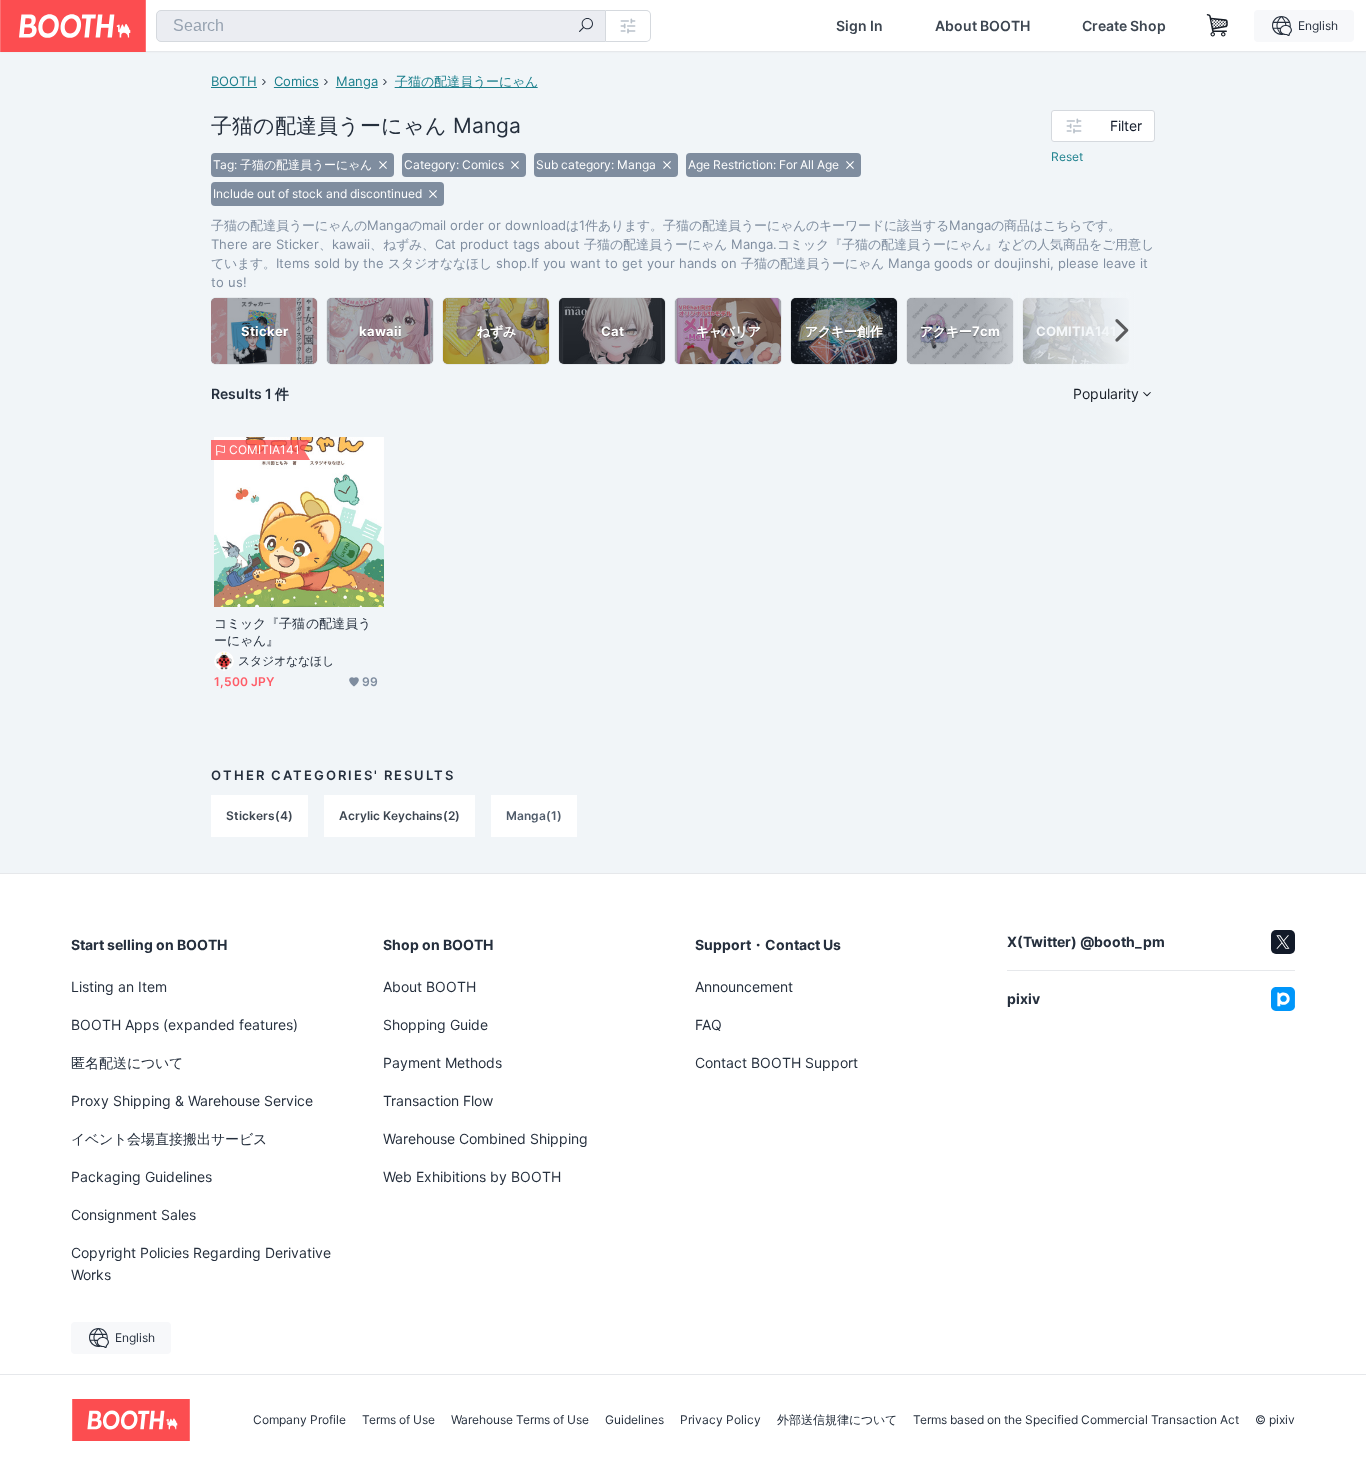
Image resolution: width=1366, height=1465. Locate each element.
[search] (586, 27)
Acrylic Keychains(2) (399, 815)
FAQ (708, 1024)
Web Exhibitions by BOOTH (472, 1176)
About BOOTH (982, 26)
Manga (357, 81)
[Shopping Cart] (1218, 26)
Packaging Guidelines (141, 1176)
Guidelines (634, 1420)
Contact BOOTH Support (776, 1062)
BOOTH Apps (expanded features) (184, 1024)
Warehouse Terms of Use (520, 1420)
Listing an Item (119, 986)
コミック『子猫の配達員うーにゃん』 (292, 631)
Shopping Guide (435, 1024)
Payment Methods (442, 1062)
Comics (296, 81)
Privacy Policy (720, 1420)
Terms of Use (398, 1420)
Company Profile (299, 1420)
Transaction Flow (438, 1100)
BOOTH (234, 81)
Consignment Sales (133, 1214)
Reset (1067, 156)
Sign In (859, 26)
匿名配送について (127, 1062)
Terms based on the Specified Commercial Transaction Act (1076, 1420)
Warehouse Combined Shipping (485, 1138)
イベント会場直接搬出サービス (169, 1138)
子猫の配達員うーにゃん (466, 81)
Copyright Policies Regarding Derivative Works (201, 1263)
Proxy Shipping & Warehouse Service (192, 1100)
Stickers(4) (259, 815)
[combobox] (381, 26)
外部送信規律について (837, 1420)
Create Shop (1124, 26)
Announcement (744, 986)
